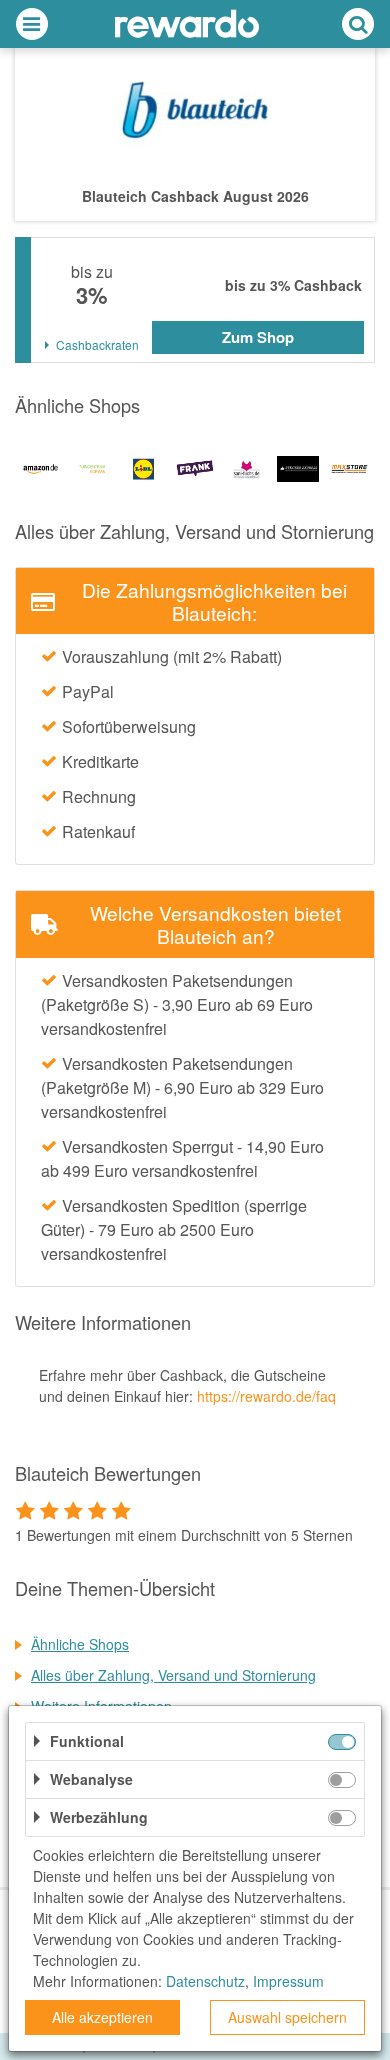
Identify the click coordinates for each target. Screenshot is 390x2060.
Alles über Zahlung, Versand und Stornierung (173, 1675)
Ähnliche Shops (80, 1644)
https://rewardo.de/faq (266, 1396)
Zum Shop (258, 337)
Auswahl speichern (287, 2017)
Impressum (288, 1981)
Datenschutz (205, 1981)
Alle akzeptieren (102, 2017)
